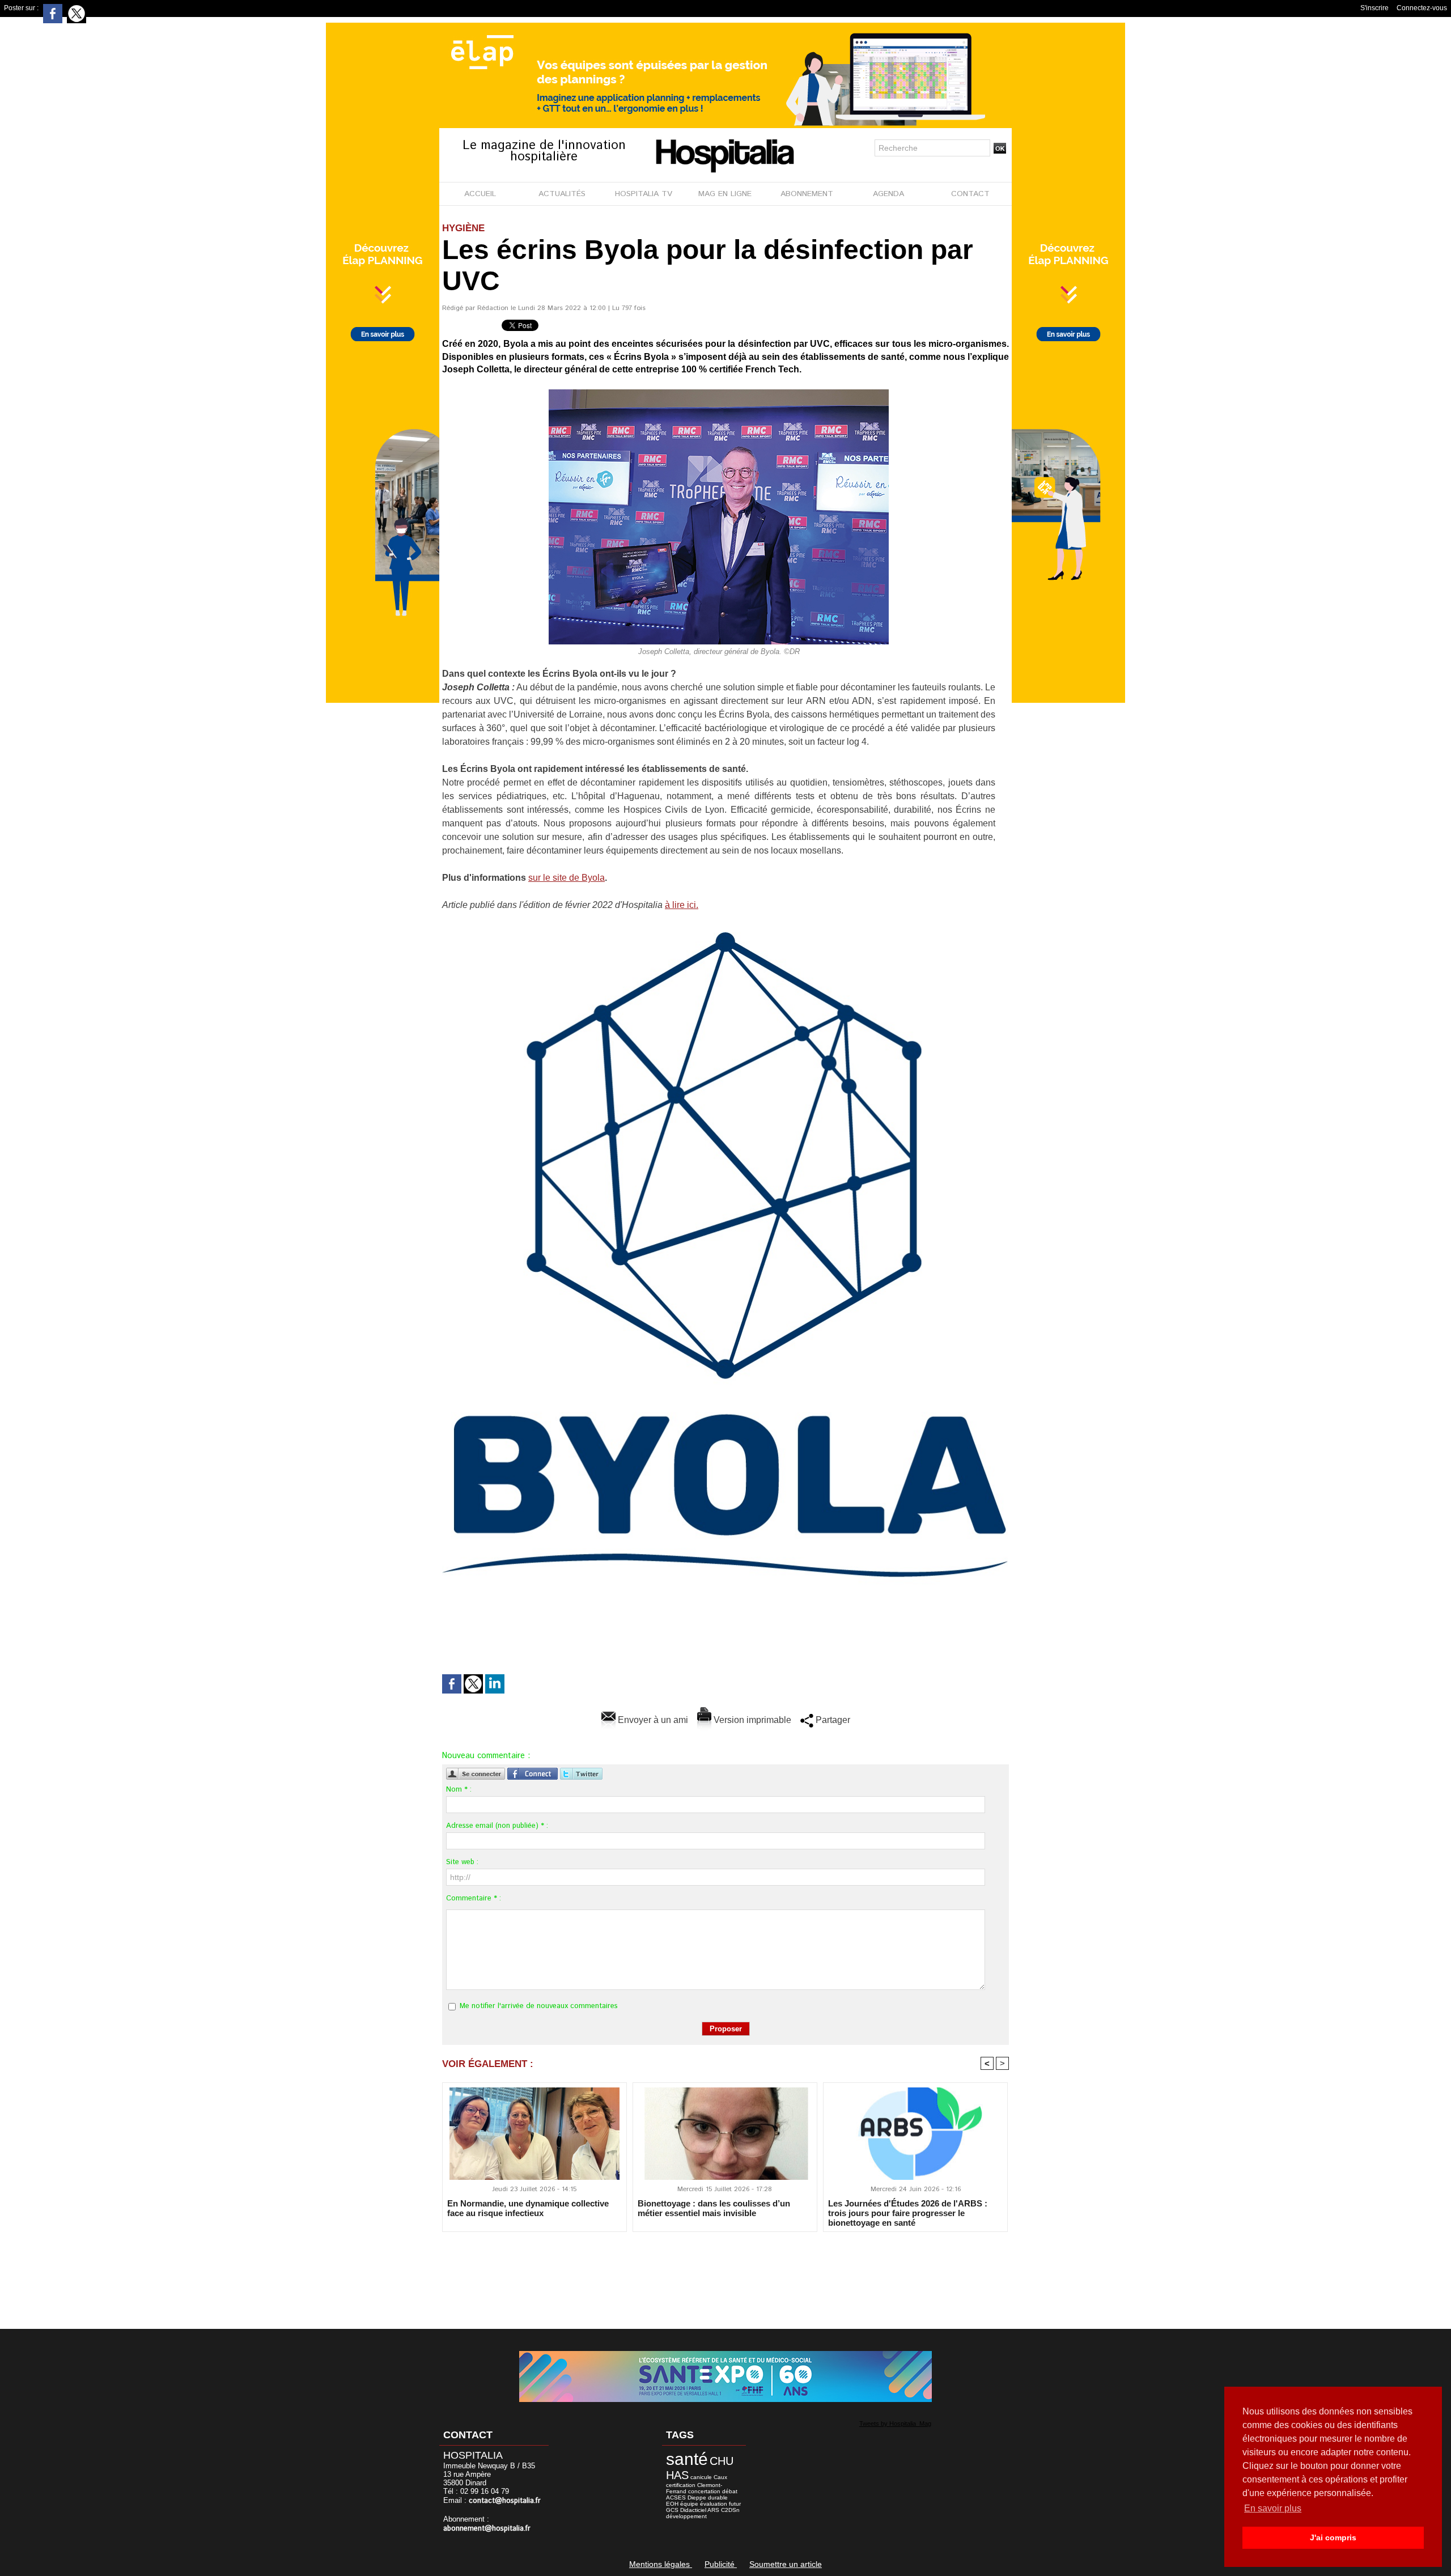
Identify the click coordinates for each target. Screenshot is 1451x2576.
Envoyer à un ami (652, 1720)
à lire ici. (682, 905)
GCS (672, 2510)
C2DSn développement (703, 2513)
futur (735, 2504)
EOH (672, 2504)
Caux (720, 2477)
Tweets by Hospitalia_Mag (895, 2424)
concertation (704, 2491)
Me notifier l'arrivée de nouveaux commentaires (539, 2006)
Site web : (462, 1862)
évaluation (714, 2504)
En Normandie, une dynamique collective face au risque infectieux (528, 2208)
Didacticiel (693, 2510)
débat (730, 2491)
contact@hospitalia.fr (505, 2501)
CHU (722, 2461)
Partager (832, 1720)
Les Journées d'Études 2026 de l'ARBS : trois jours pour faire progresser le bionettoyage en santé (908, 2213)
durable (718, 2498)
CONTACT (970, 194)
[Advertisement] (725, 2273)
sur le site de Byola (567, 878)
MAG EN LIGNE (725, 194)
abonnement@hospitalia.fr (487, 2529)
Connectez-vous (1422, 8)
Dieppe (697, 2498)
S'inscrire (1374, 8)
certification (681, 2485)
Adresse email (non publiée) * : (497, 1826)
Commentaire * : (474, 1898)
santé (687, 2459)
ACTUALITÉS (562, 194)
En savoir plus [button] (1273, 2508)
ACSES (676, 2498)
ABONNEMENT (807, 194)
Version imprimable (751, 1720)
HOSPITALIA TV (644, 194)
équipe (689, 2504)
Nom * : (459, 1790)
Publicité (721, 2564)
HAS (677, 2475)
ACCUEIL (480, 194)
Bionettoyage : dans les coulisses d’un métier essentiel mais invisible (714, 2208)
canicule (701, 2477)
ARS (713, 2510)
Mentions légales (661, 2564)
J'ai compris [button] (1333, 2537)
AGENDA (888, 194)
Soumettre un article (786, 2564)
